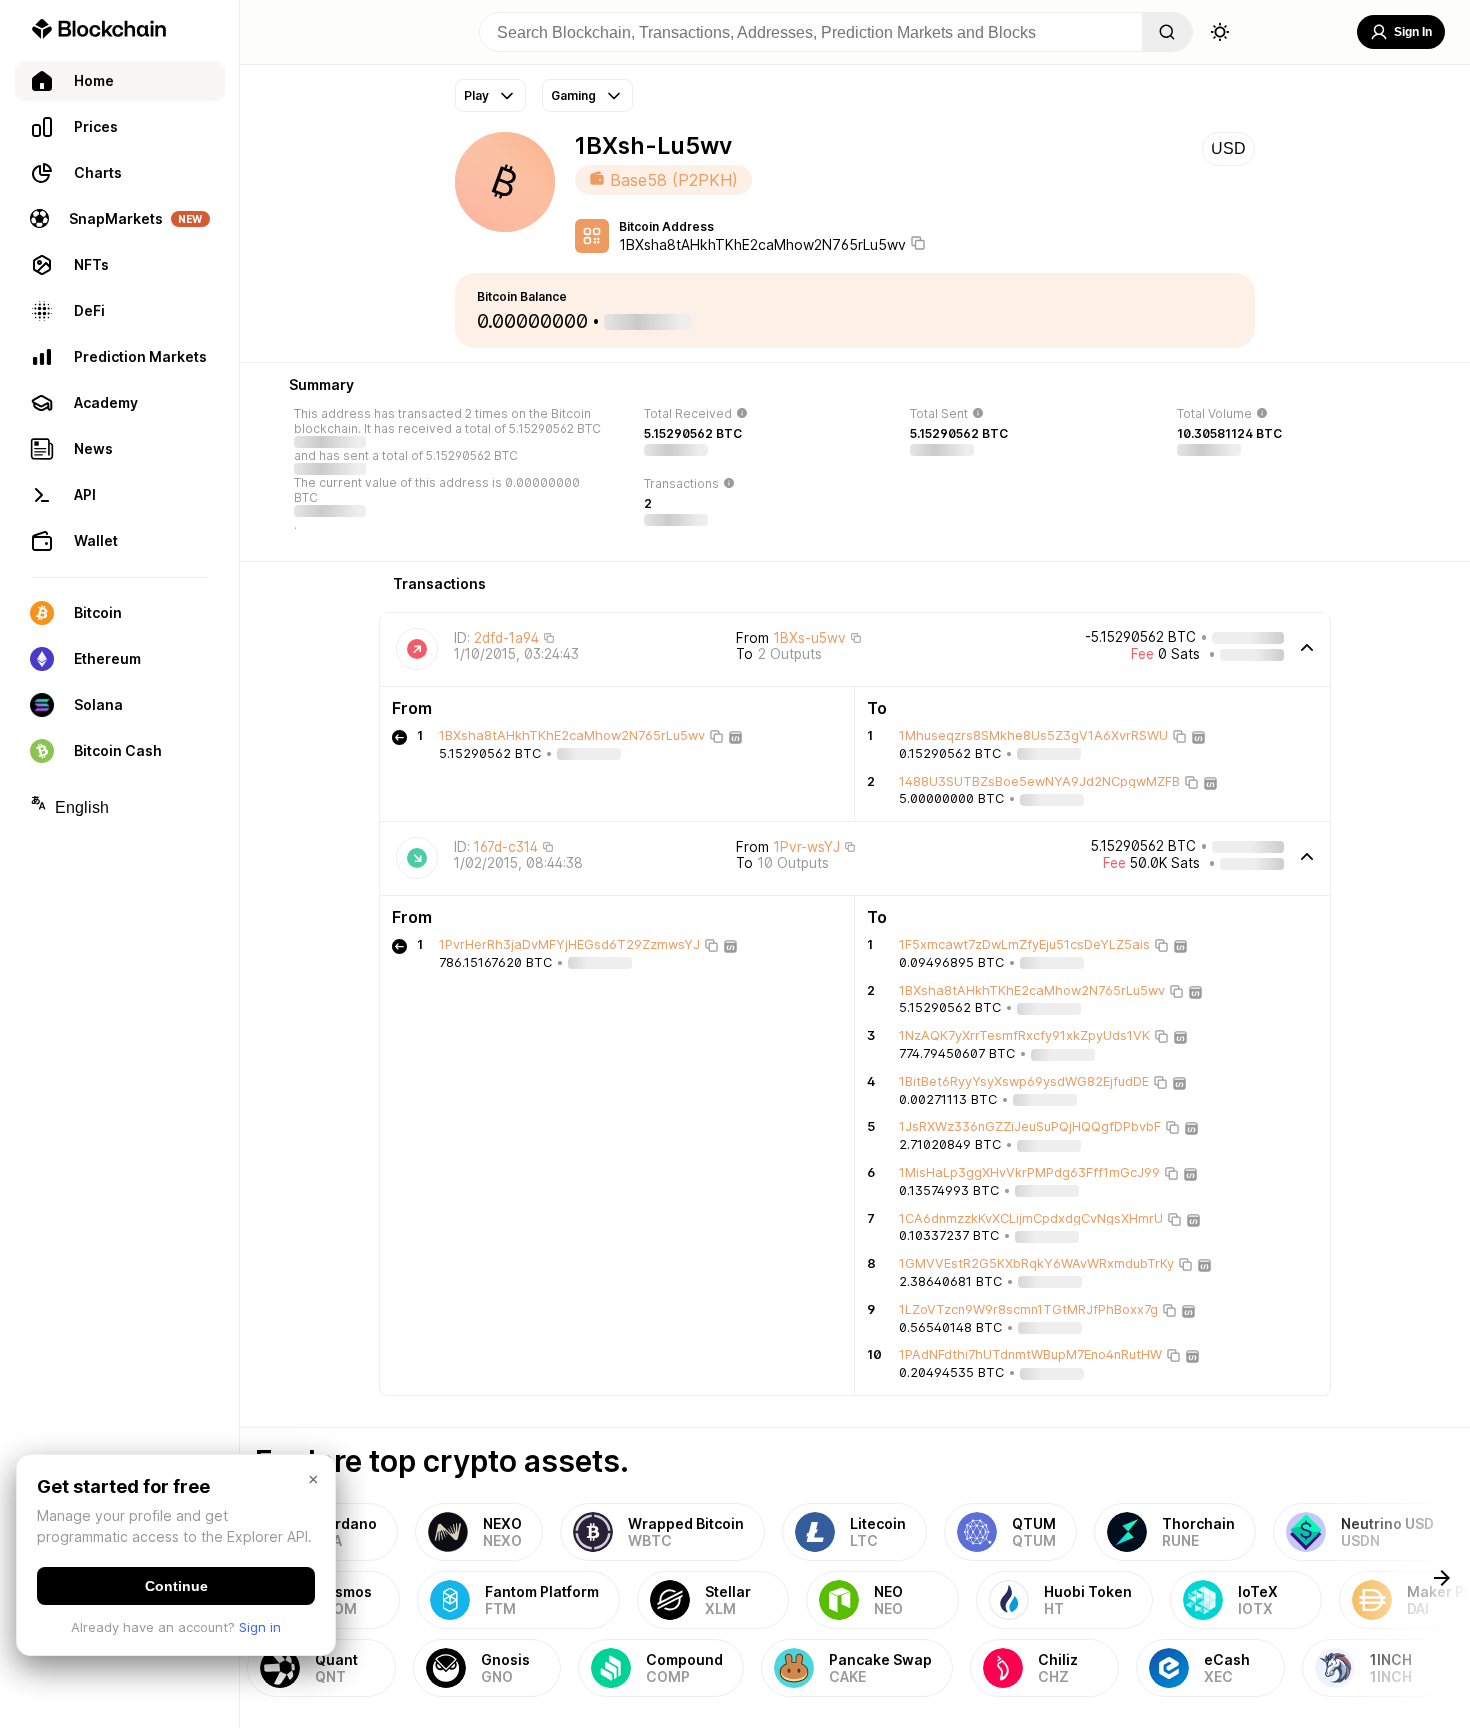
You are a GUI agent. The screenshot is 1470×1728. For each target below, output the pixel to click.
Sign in (260, 1627)
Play (476, 95)
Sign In (1413, 32)
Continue (176, 1586)
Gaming (573, 95)
